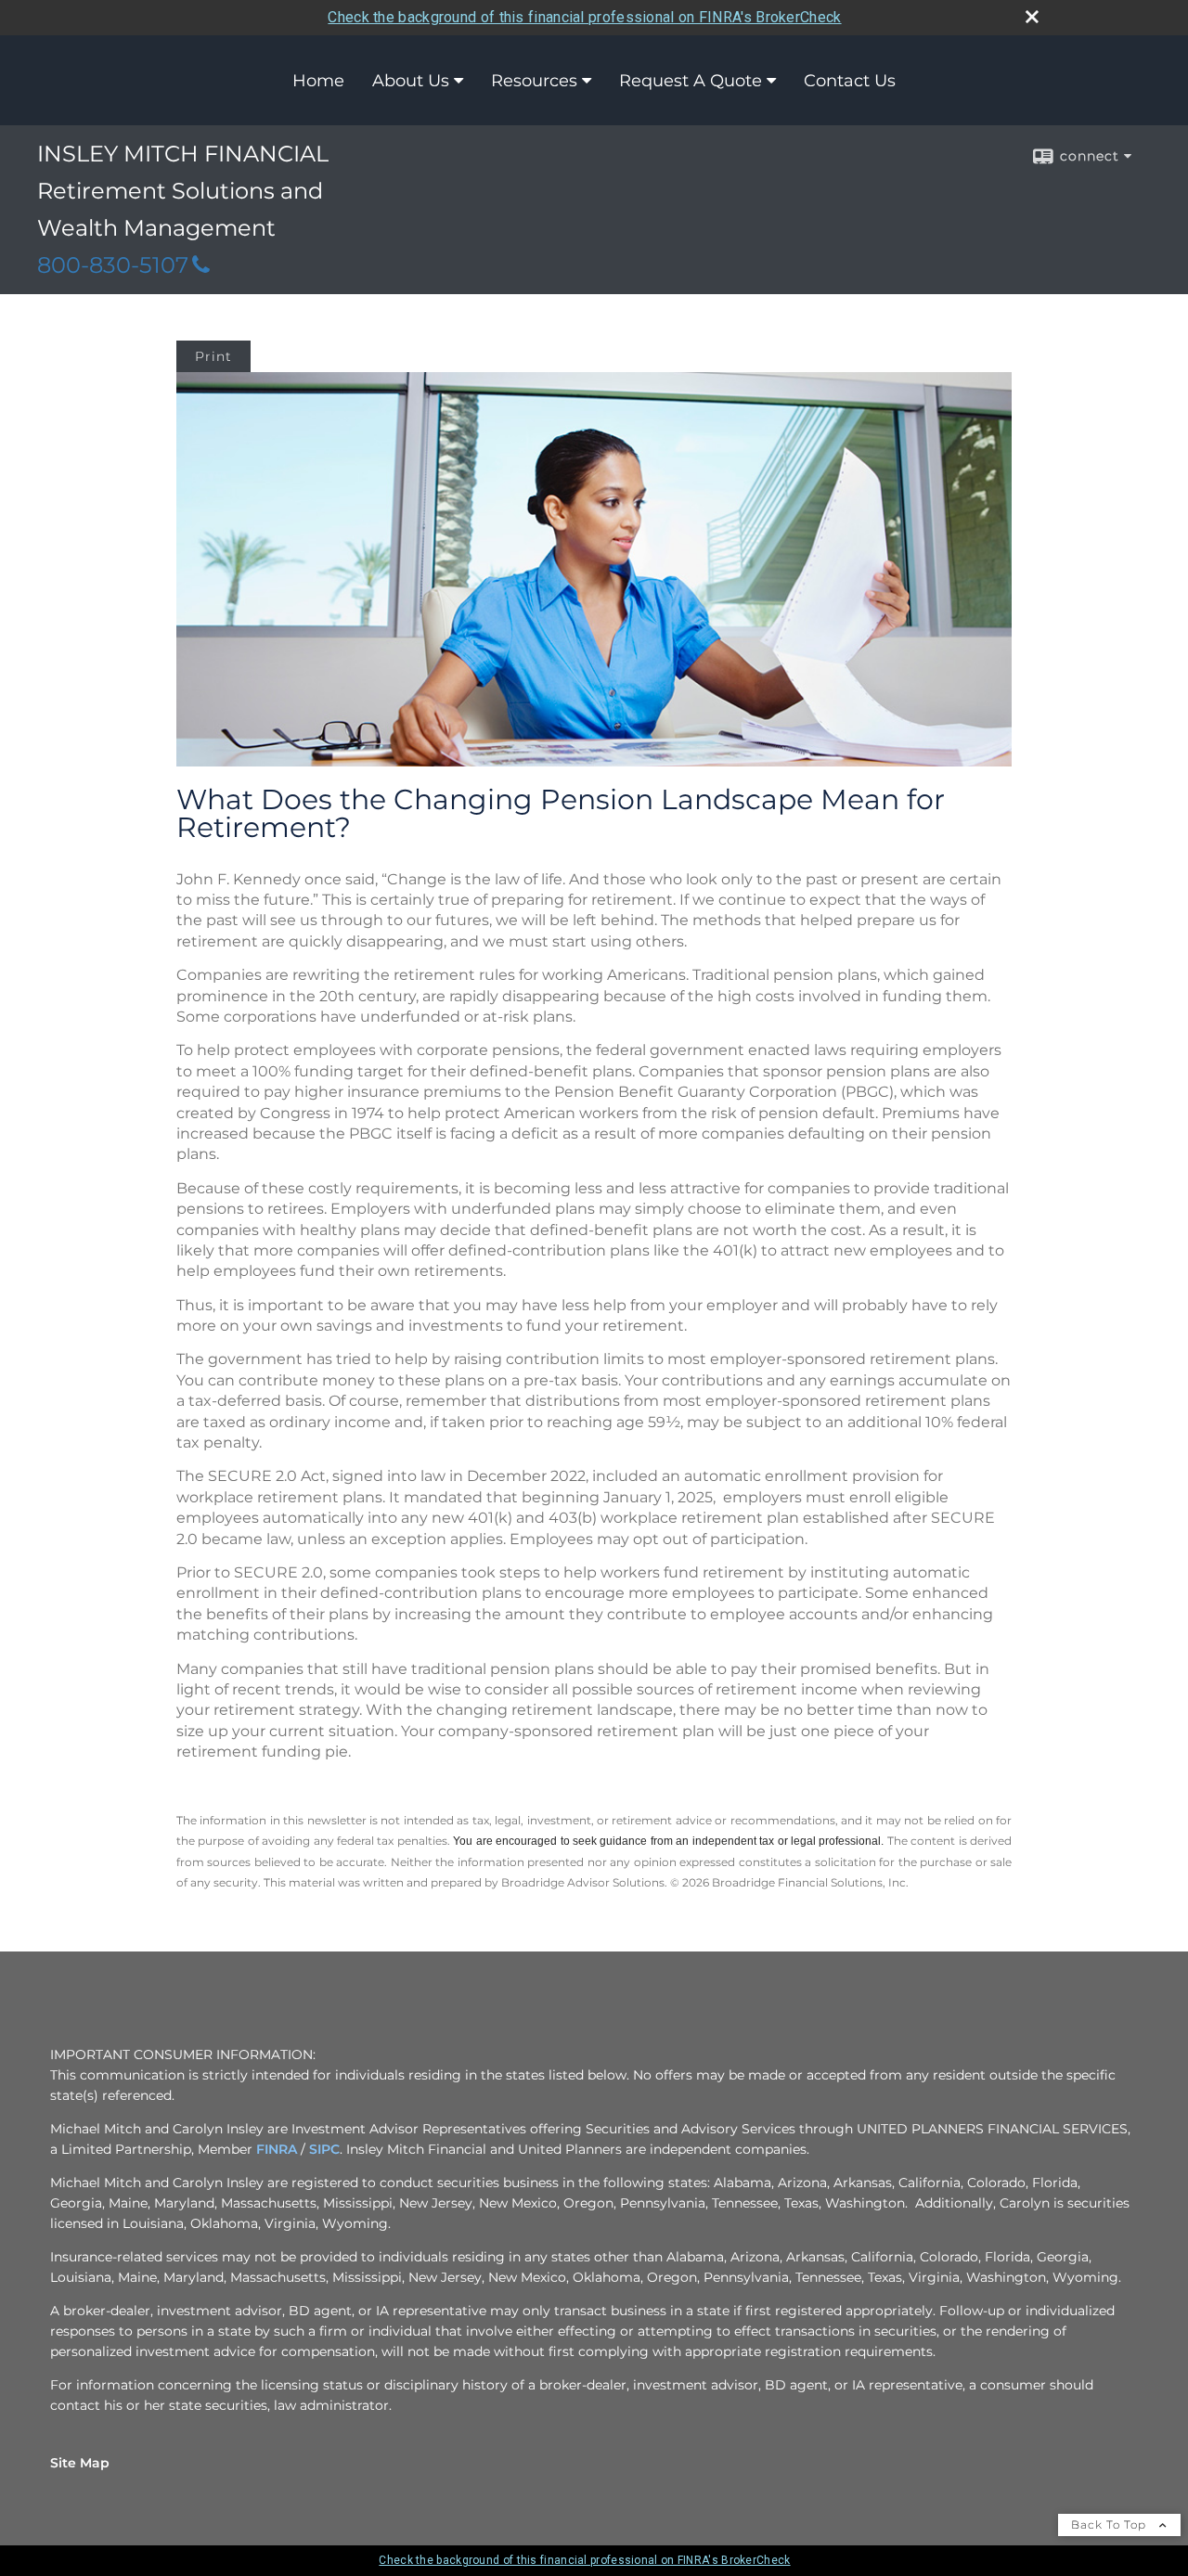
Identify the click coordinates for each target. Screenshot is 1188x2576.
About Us (411, 81)
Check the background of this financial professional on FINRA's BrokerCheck (584, 17)
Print (213, 356)
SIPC (324, 2149)
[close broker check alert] (1032, 17)
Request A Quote (691, 81)
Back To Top (1111, 2524)
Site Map (80, 2463)
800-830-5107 (113, 265)
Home (318, 81)
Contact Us (850, 81)
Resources (534, 81)
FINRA (277, 2149)
